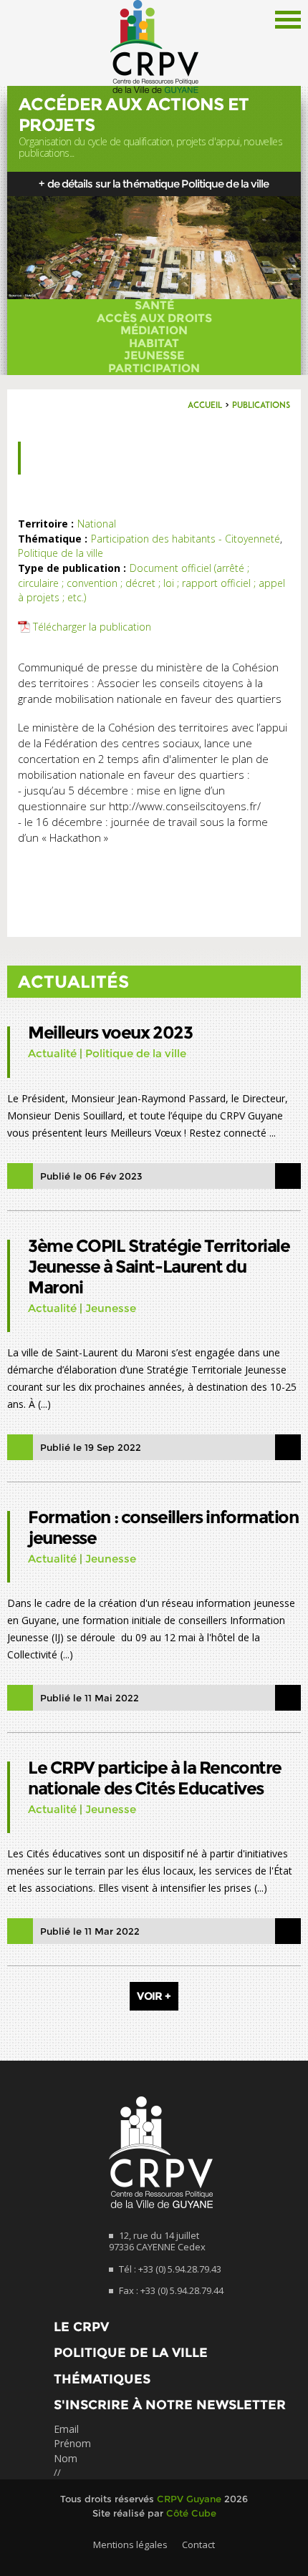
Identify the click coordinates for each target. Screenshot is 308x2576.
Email (66, 2429)
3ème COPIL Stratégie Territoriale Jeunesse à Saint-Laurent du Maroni (159, 1267)
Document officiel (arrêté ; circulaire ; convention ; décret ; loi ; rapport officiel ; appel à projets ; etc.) (151, 583)
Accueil (205, 406)
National (97, 524)
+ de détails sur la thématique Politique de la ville (154, 184)
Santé (154, 306)
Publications (261, 406)
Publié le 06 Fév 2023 (91, 1176)
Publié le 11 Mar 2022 (90, 1931)
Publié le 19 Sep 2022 (91, 1447)
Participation (154, 369)
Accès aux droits (154, 319)
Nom (66, 2458)
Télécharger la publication (92, 627)
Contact (198, 2545)
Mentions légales (130, 2545)
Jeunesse (154, 356)
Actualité (52, 1053)
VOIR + (154, 1996)
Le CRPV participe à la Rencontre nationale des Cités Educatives (155, 1778)
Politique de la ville (61, 553)
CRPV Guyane (189, 2499)
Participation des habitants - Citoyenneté (186, 539)
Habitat (154, 344)
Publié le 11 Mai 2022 (90, 1698)
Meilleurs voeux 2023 (110, 1032)
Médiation (154, 331)
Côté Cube (191, 2513)
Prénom (72, 2443)
